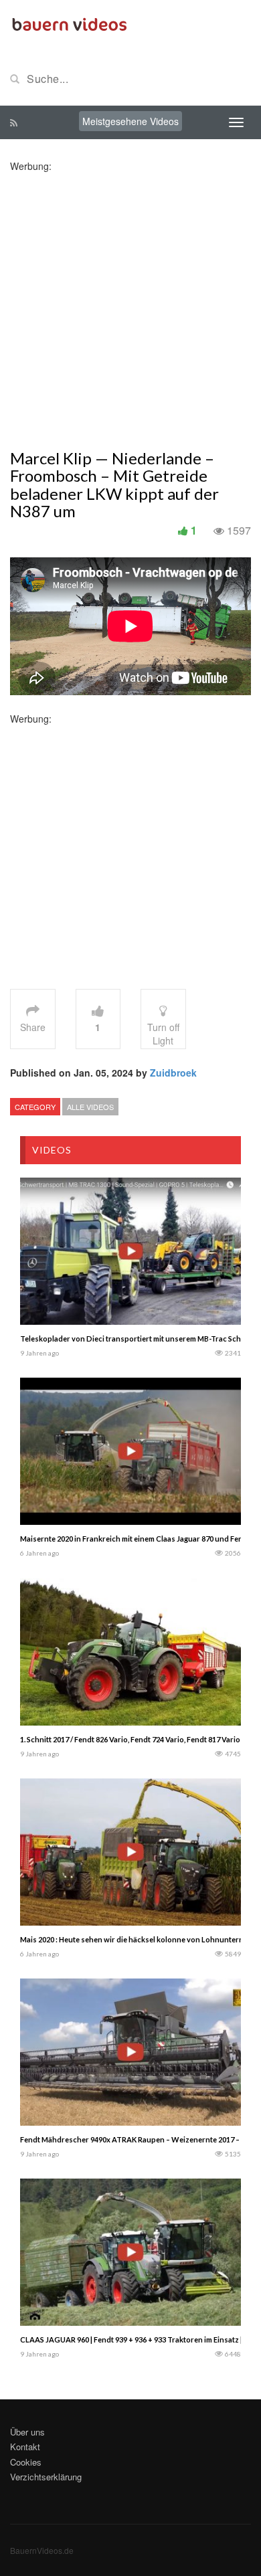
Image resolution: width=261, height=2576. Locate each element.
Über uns (27, 2432)
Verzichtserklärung (46, 2477)
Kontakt (25, 2447)
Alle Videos (90, 1107)
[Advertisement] (130, 303)
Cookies (26, 2462)
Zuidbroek (173, 1073)
